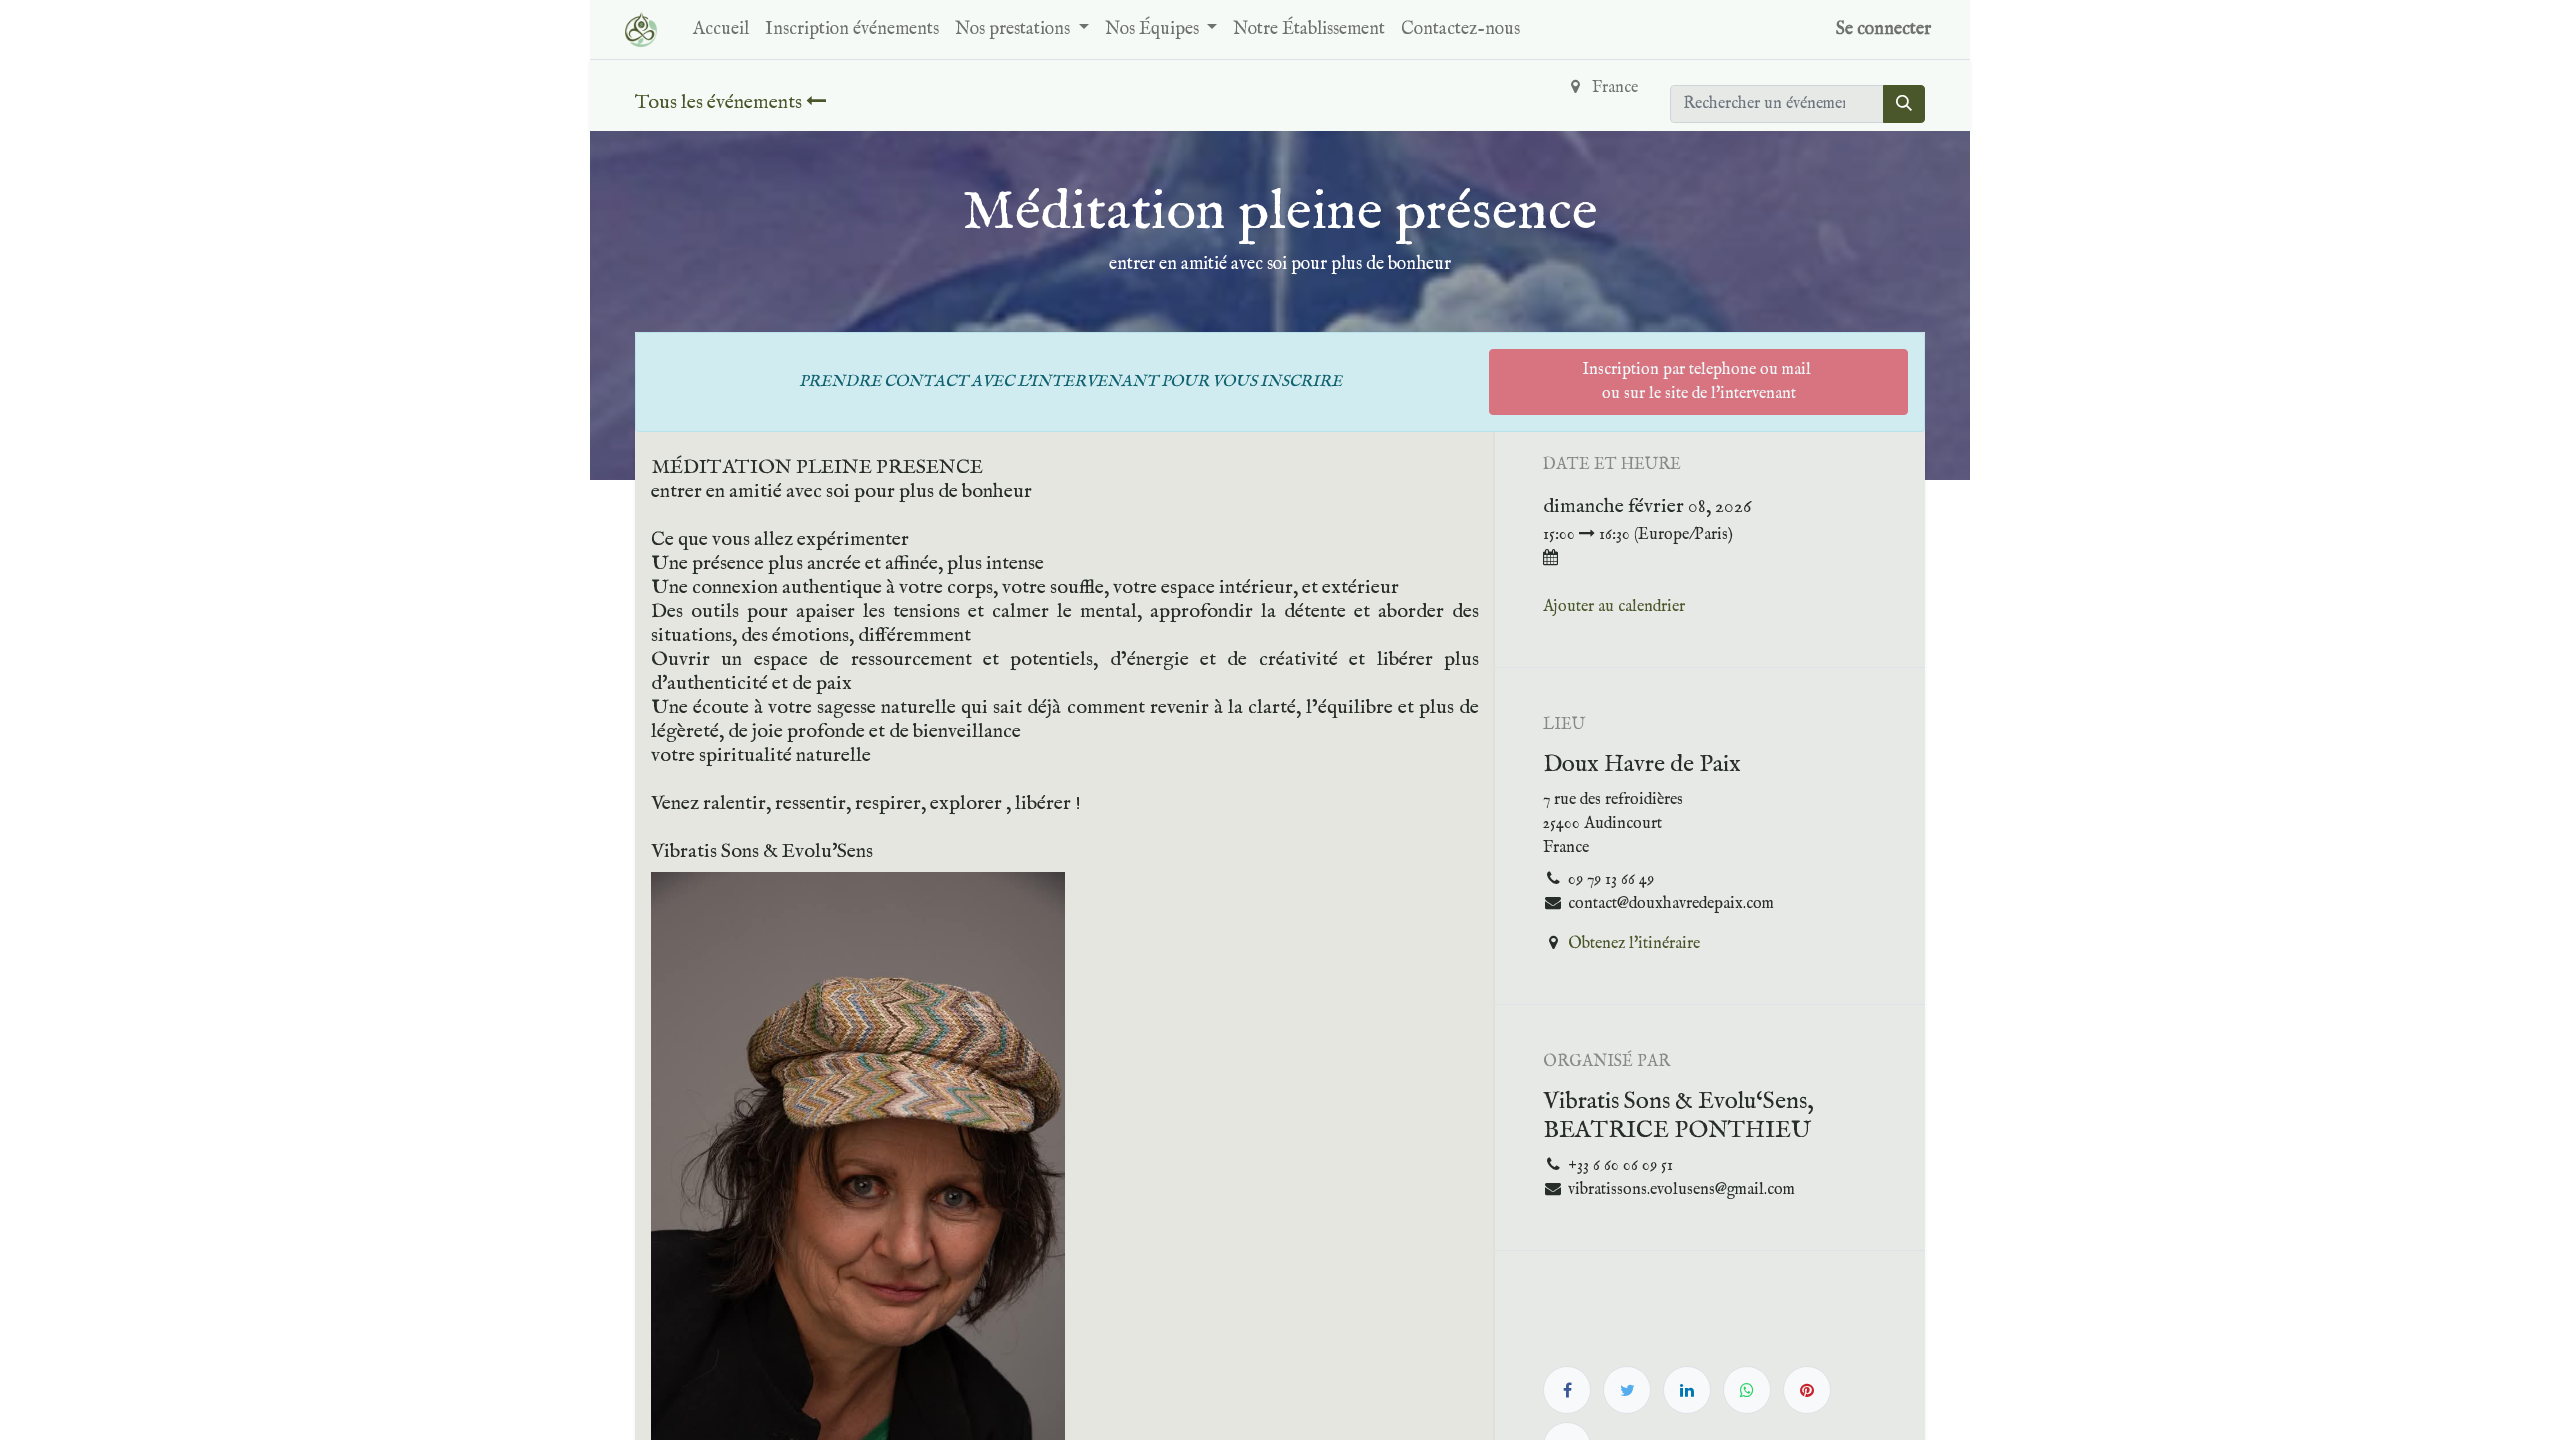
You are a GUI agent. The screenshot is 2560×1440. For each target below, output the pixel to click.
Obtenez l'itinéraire (1634, 944)
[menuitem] (721, 29)
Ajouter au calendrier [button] (1614, 607)
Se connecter (1883, 29)
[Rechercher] (1904, 104)
